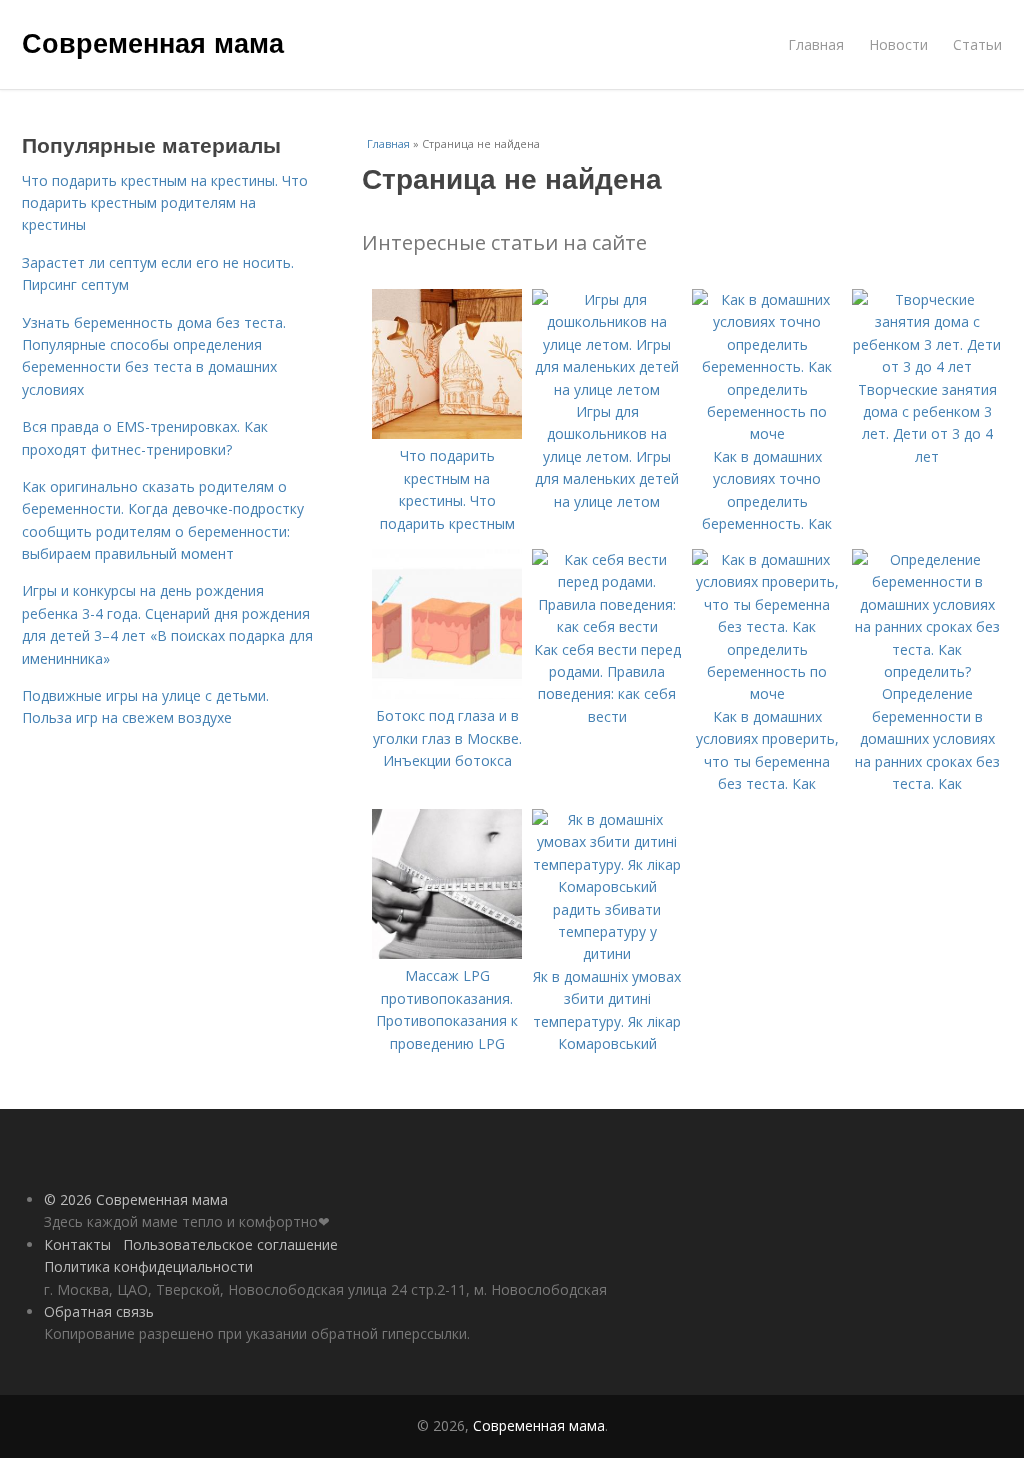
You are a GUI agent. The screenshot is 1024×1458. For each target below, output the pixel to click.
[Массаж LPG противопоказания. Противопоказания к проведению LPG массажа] (447, 953)
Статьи (977, 44)
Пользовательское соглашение (230, 1244)
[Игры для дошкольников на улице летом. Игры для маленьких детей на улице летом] (607, 389)
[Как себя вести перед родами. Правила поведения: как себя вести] (607, 626)
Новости (898, 44)
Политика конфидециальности (148, 1266)
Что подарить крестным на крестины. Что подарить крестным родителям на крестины (165, 203)
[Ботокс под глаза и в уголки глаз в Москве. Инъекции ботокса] (447, 693)
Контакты (77, 1244)
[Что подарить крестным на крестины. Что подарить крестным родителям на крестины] (447, 433)
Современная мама (153, 42)
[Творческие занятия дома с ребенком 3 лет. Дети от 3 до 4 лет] (927, 366)
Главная (816, 44)
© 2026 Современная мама (136, 1199)
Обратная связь (99, 1311)
